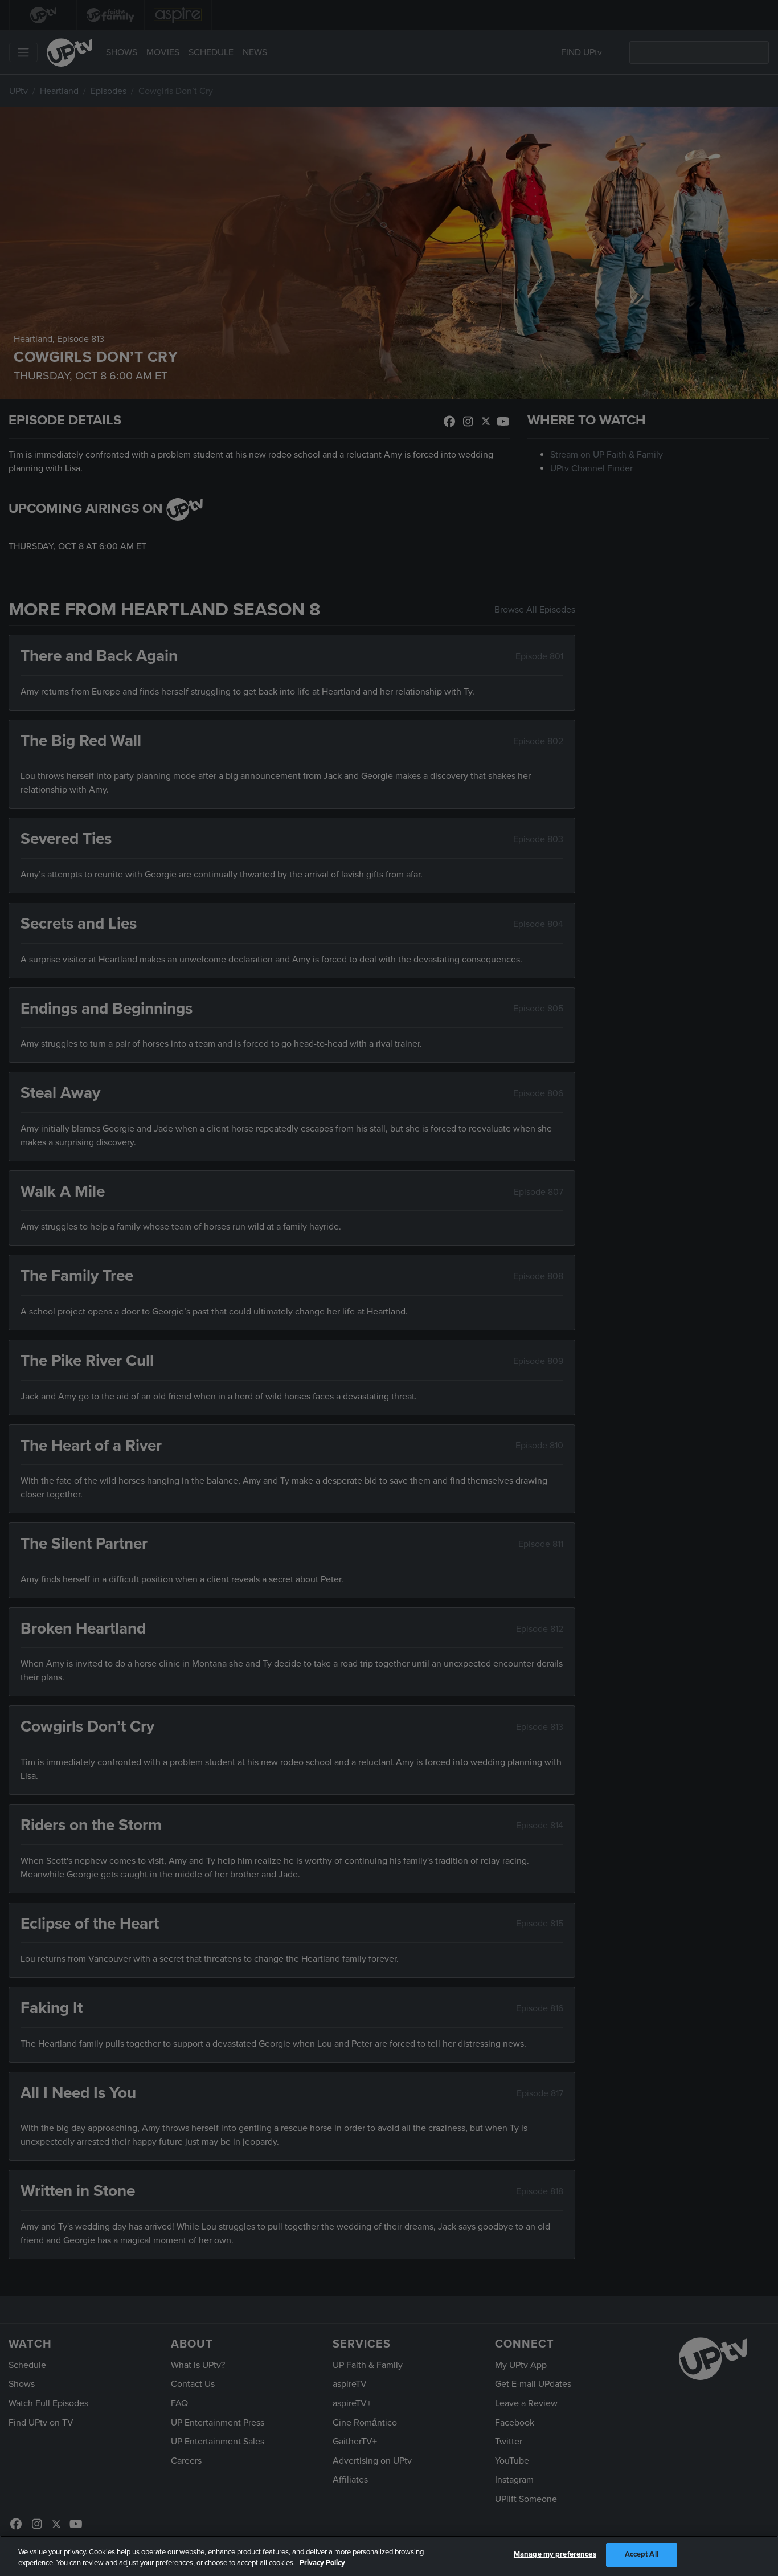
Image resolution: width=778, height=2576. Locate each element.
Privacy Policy (322, 2563)
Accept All (642, 2554)
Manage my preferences (555, 2554)
